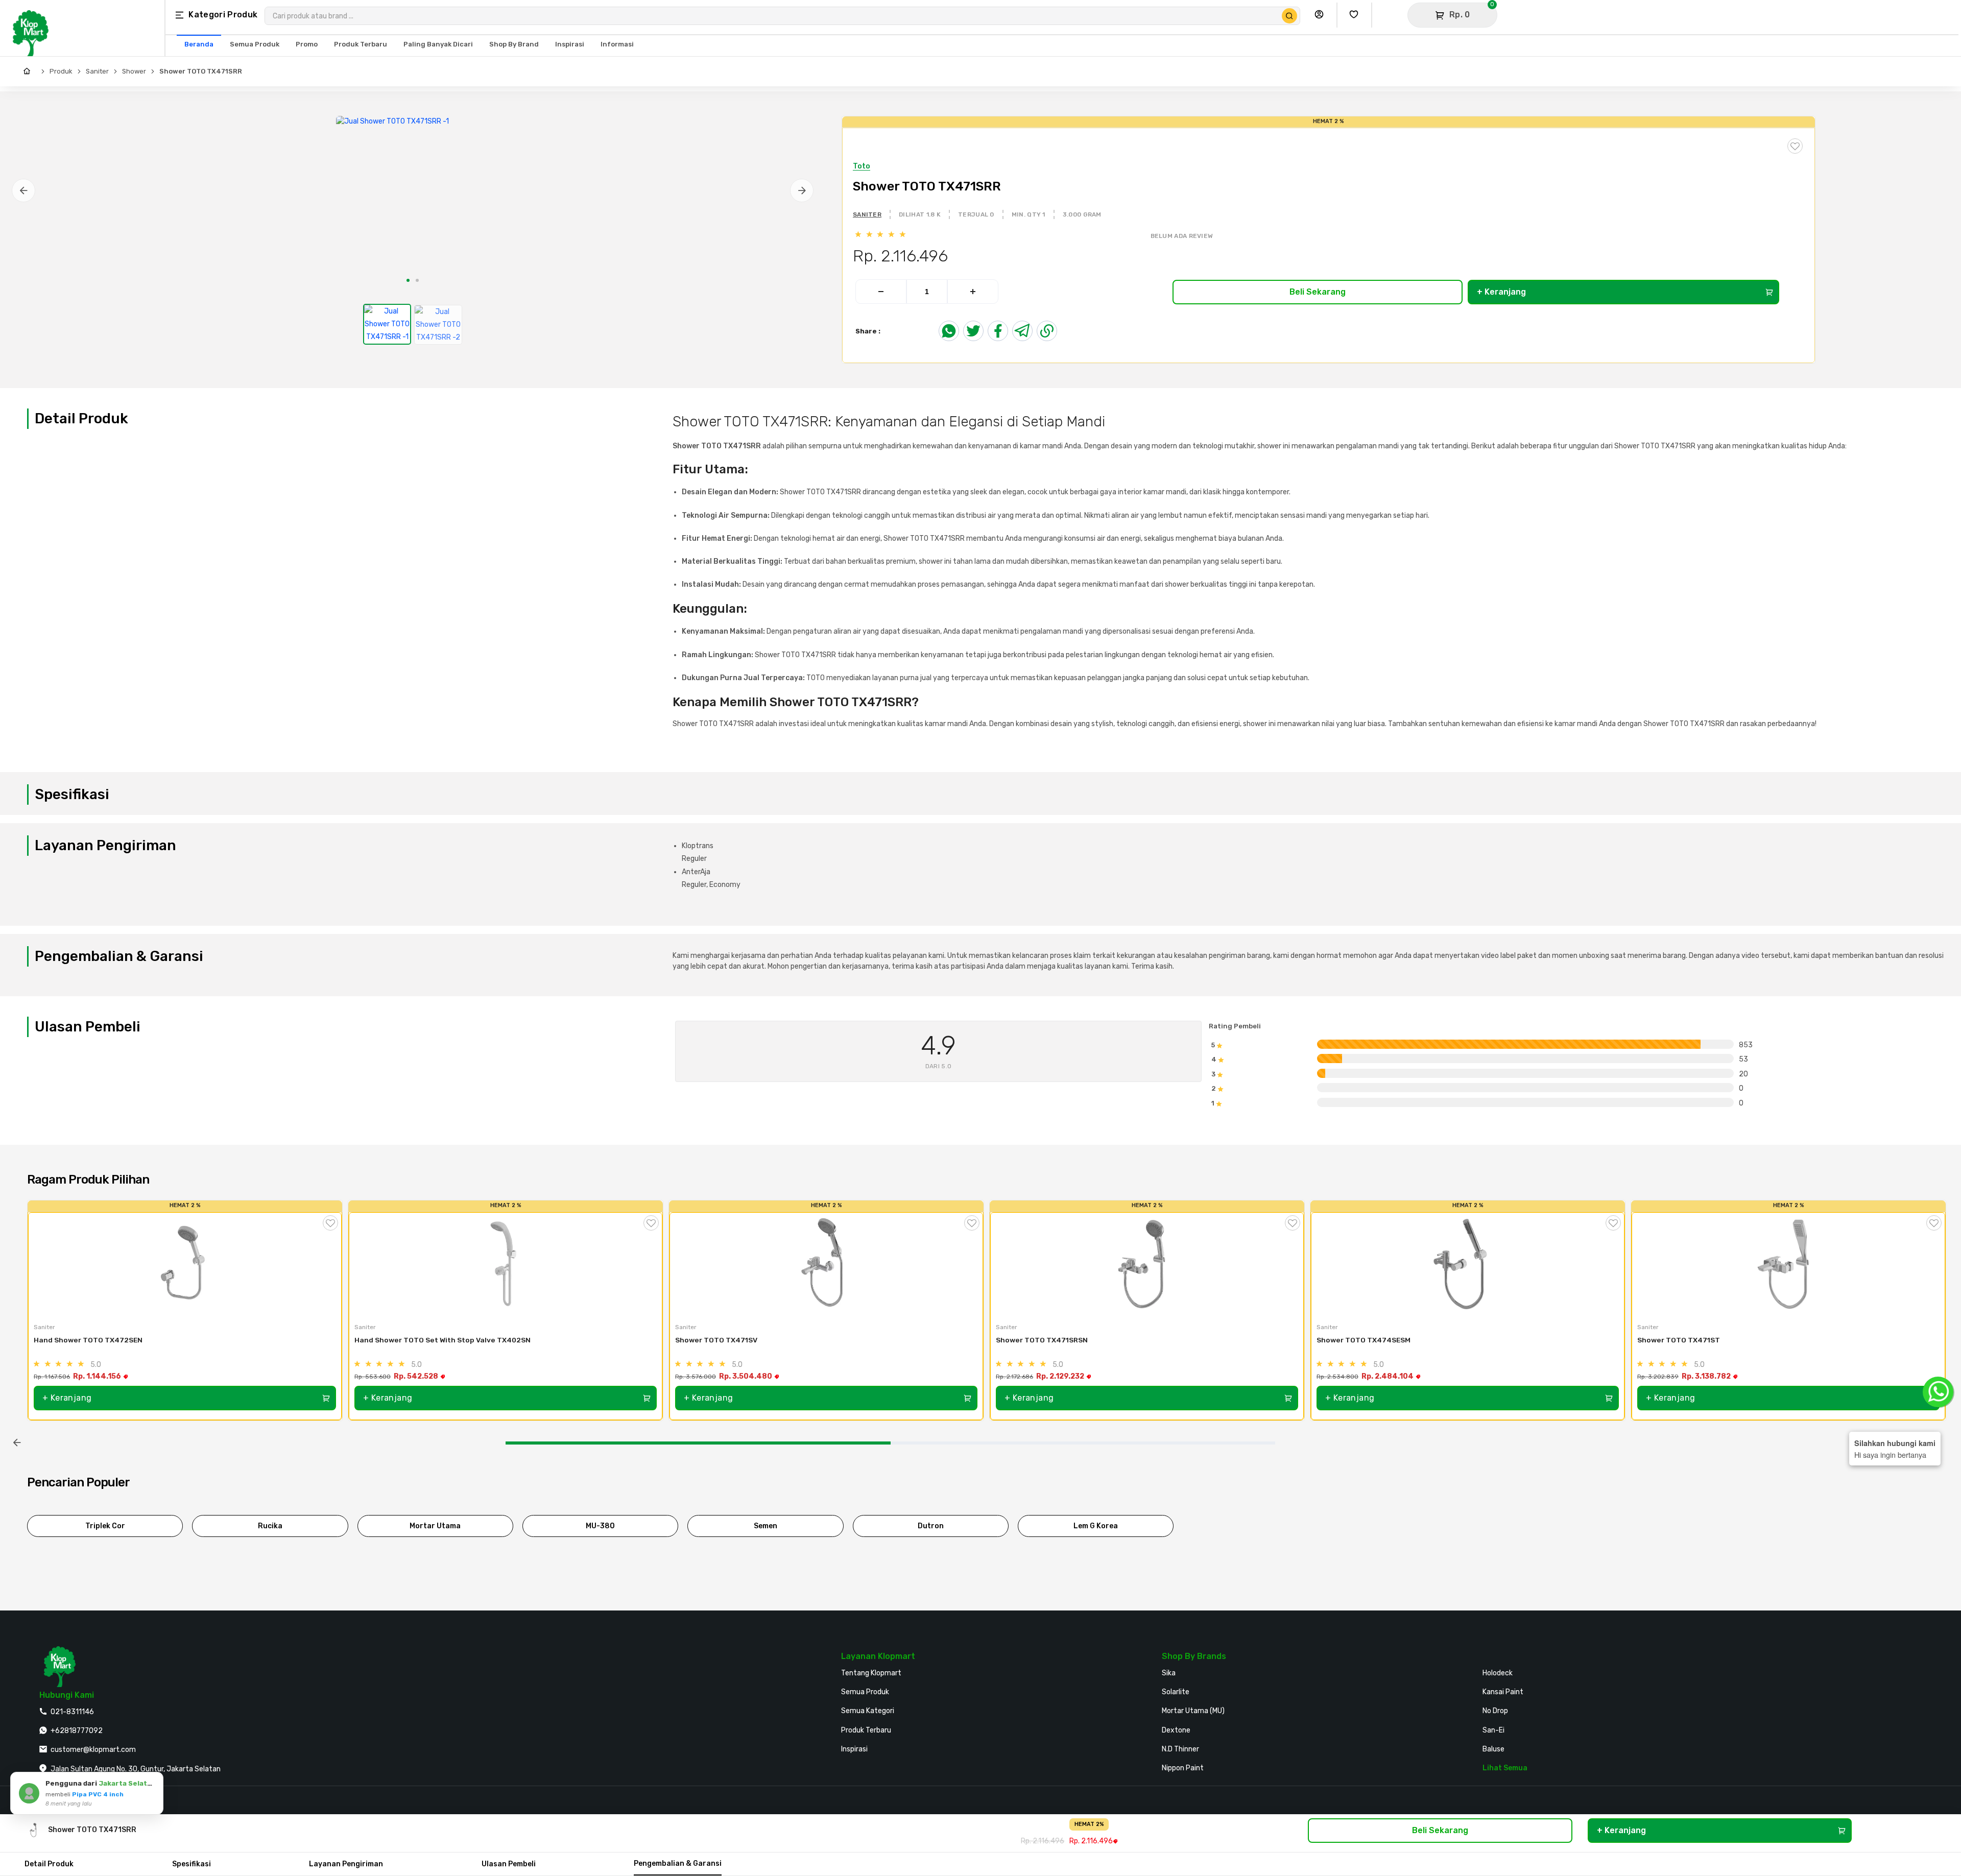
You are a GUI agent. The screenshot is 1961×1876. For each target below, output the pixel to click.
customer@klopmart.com (93, 1750)
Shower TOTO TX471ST (1679, 1340)
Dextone (1176, 1730)
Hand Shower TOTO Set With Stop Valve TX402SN (443, 1340)
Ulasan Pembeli (509, 1864)
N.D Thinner (1180, 1749)
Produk (61, 71)
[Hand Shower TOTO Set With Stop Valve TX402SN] (506, 1264)
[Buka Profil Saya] (1322, 15)
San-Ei (1493, 1730)
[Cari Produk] (1289, 16)
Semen (766, 1526)
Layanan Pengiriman (346, 1864)
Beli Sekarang (1318, 292)
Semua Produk (865, 1692)
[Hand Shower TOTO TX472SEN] (185, 1264)
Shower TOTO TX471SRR (201, 71)
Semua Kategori (868, 1711)
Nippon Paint (1183, 1768)
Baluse (1493, 1749)
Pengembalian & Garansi (678, 1863)
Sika (1169, 1673)
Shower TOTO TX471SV (717, 1340)
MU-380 (600, 1526)
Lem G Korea (1096, 1526)
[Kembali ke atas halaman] (1914, 1587)
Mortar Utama (435, 1526)
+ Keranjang (1501, 292)
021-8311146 (72, 1712)
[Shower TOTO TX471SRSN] (1147, 1264)
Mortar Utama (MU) (1193, 1711)
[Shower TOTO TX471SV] (826, 1264)
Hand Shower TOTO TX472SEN (88, 1340)
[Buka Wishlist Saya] (1356, 15)
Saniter (97, 71)
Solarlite (1176, 1692)
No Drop (1495, 1711)
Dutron (931, 1526)
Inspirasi (854, 1749)
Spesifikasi (192, 1864)
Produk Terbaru (866, 1730)
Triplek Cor (105, 1526)
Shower (134, 71)
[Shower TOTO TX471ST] (1788, 1264)
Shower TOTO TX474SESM (1364, 1340)
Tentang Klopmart (871, 1673)
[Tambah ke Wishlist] (330, 1223)
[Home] (29, 71)
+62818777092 (77, 1731)
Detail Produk (49, 1864)
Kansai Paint (1503, 1692)
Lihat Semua (1505, 1768)
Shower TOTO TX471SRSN (1043, 1340)
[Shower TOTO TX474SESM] (1468, 1264)
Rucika (270, 1526)
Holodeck (1498, 1673)
